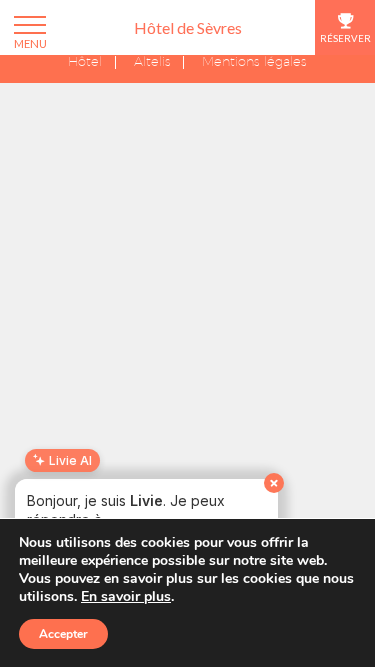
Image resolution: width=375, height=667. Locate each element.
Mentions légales (254, 62)
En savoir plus (126, 597)
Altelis (152, 62)
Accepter (63, 634)
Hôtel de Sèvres (188, 27)
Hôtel (85, 62)
